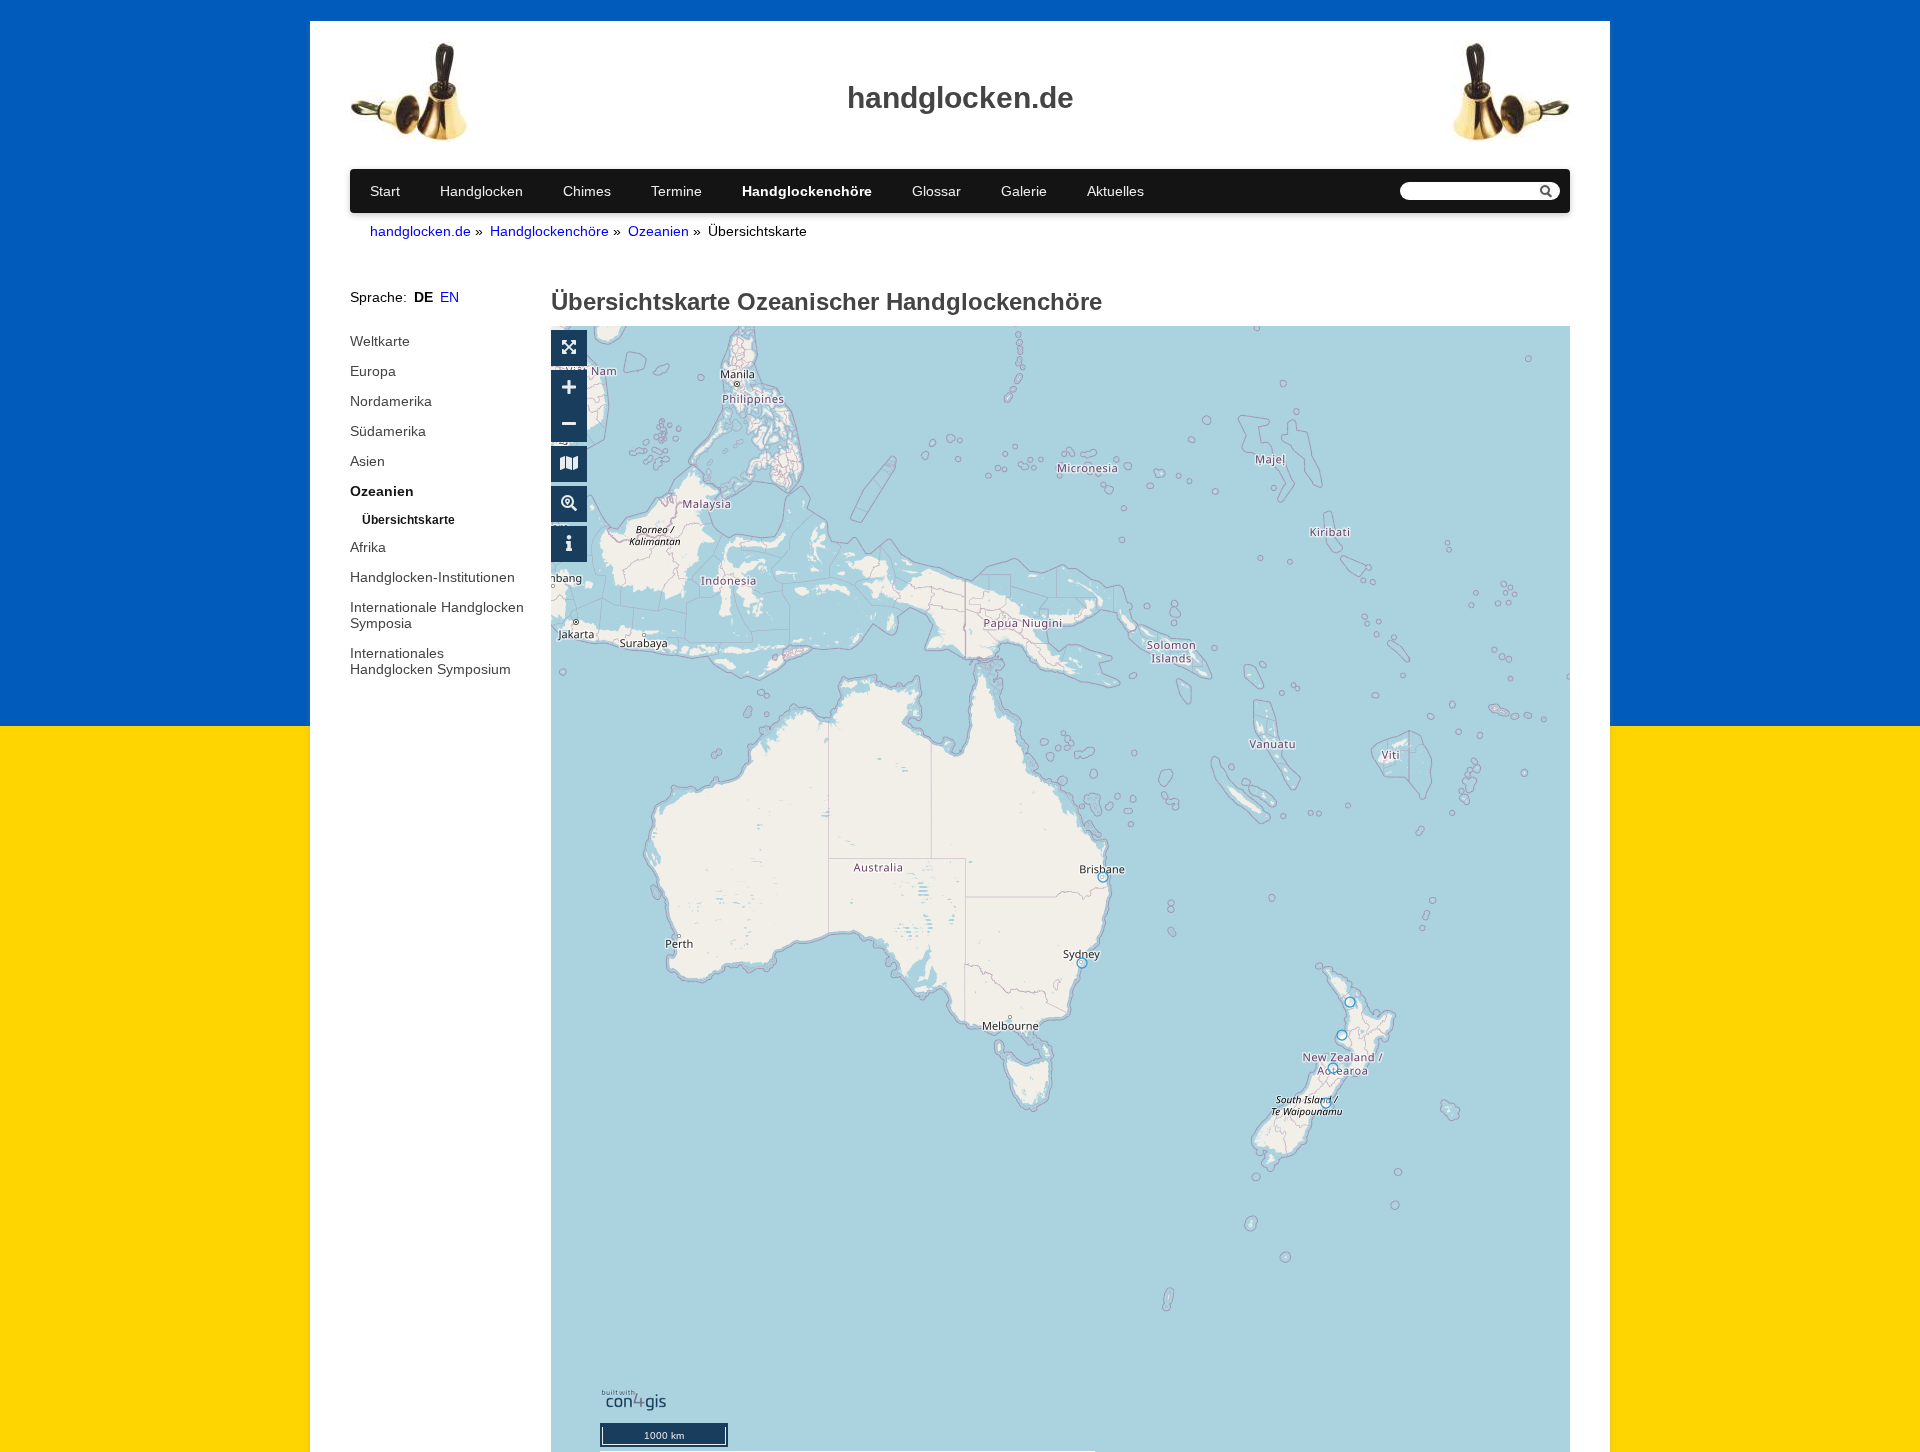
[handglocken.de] (409, 137)
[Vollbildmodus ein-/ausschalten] (569, 348)
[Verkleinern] (569, 424)
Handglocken (481, 191)
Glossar (936, 191)
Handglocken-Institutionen (432, 577)
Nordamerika (391, 401)
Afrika (368, 547)
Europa (373, 371)
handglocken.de (420, 231)
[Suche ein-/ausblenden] (569, 504)
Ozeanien (658, 231)
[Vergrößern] (569, 388)
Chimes (587, 191)
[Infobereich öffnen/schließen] (569, 544)
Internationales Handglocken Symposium (430, 661)
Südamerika (388, 431)
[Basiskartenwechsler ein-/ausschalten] (569, 464)
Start (385, 191)
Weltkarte (380, 341)
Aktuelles (1115, 191)
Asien (367, 461)
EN (449, 297)
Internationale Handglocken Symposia (437, 615)
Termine (676, 191)
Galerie (1024, 191)
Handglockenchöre (807, 191)
